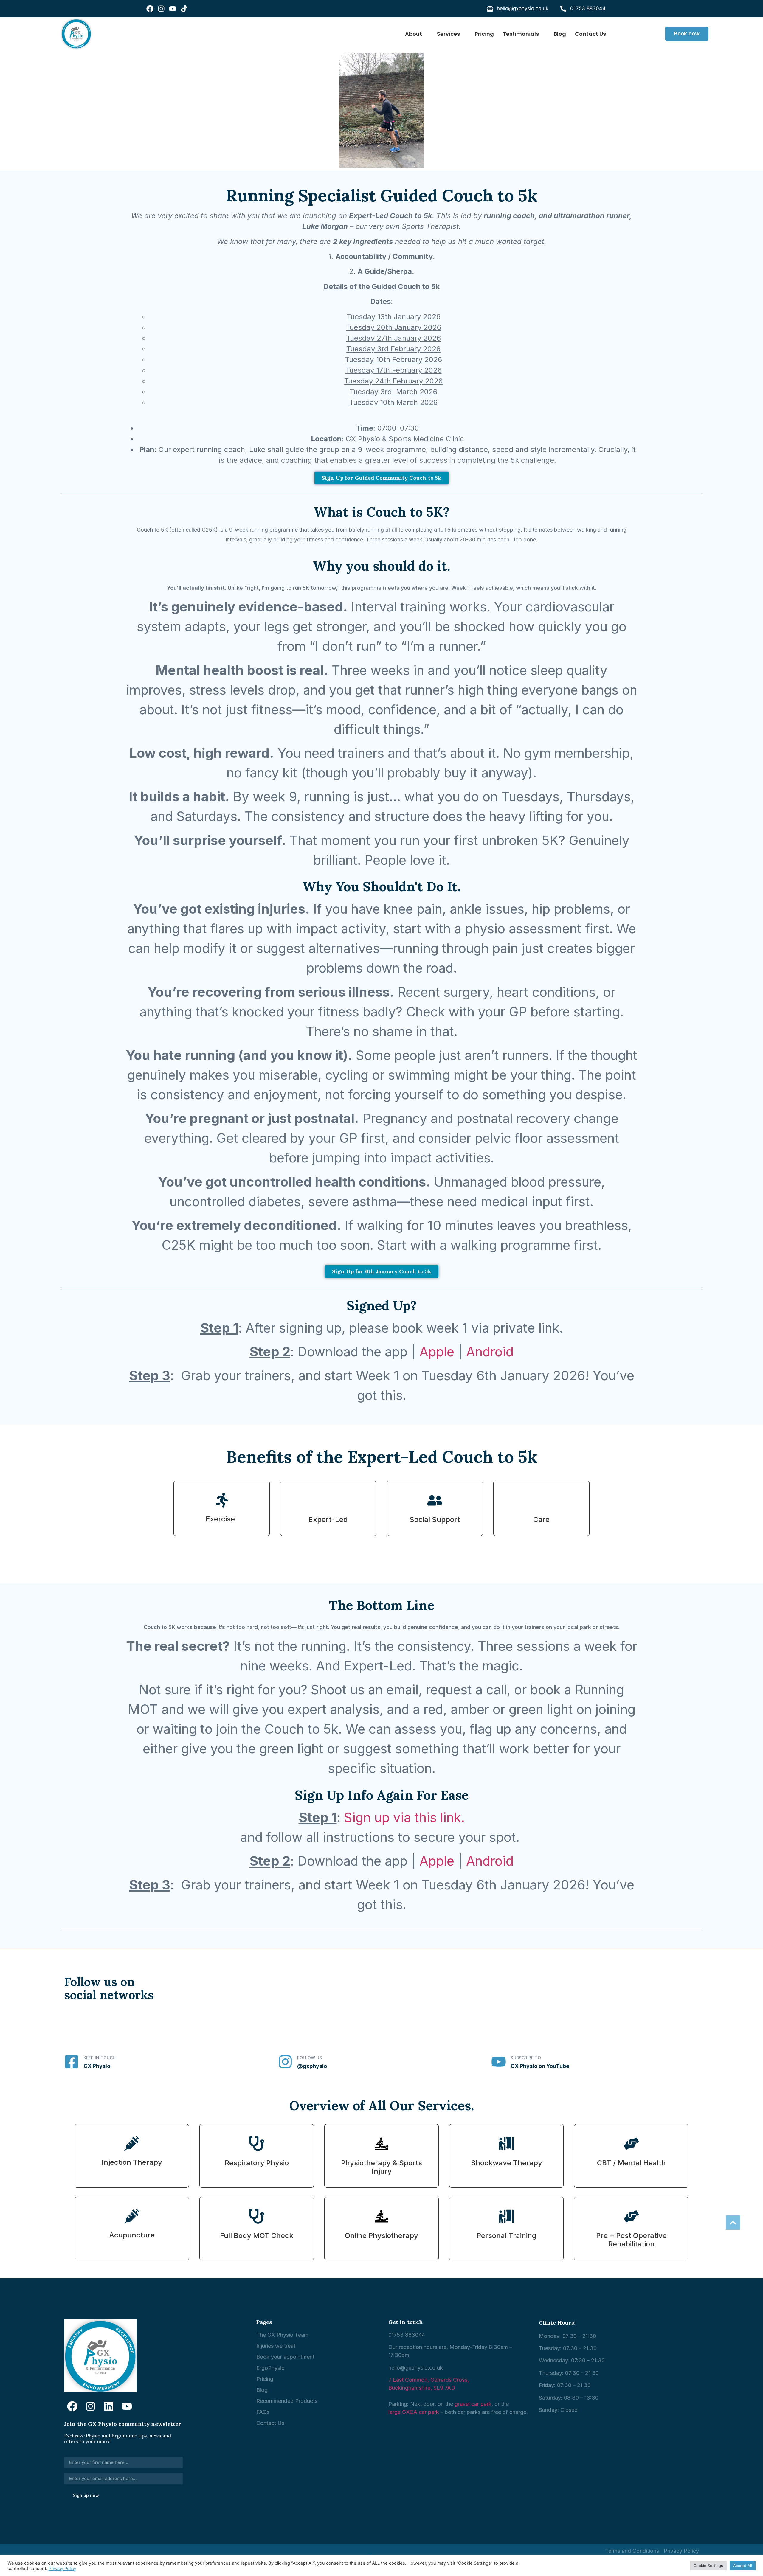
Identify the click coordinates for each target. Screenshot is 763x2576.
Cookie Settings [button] (708, 2566)
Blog (560, 34)
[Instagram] (161, 9)
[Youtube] (173, 9)
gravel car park (473, 2404)
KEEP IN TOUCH (100, 2058)
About (414, 34)
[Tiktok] (184, 9)
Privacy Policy (62, 2569)
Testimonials (521, 34)
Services (448, 34)
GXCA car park (421, 2412)
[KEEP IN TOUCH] (72, 2062)
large (394, 2412)
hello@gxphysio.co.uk (416, 2368)
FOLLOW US (310, 2058)
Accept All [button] (743, 2566)
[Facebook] (150, 9)
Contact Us (590, 34)
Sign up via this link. (404, 1817)
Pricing (484, 34)
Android (490, 1352)
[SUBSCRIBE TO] (499, 2062)
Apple (437, 1352)
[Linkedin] (109, 2406)
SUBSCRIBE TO (526, 2058)
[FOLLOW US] (285, 2062)
